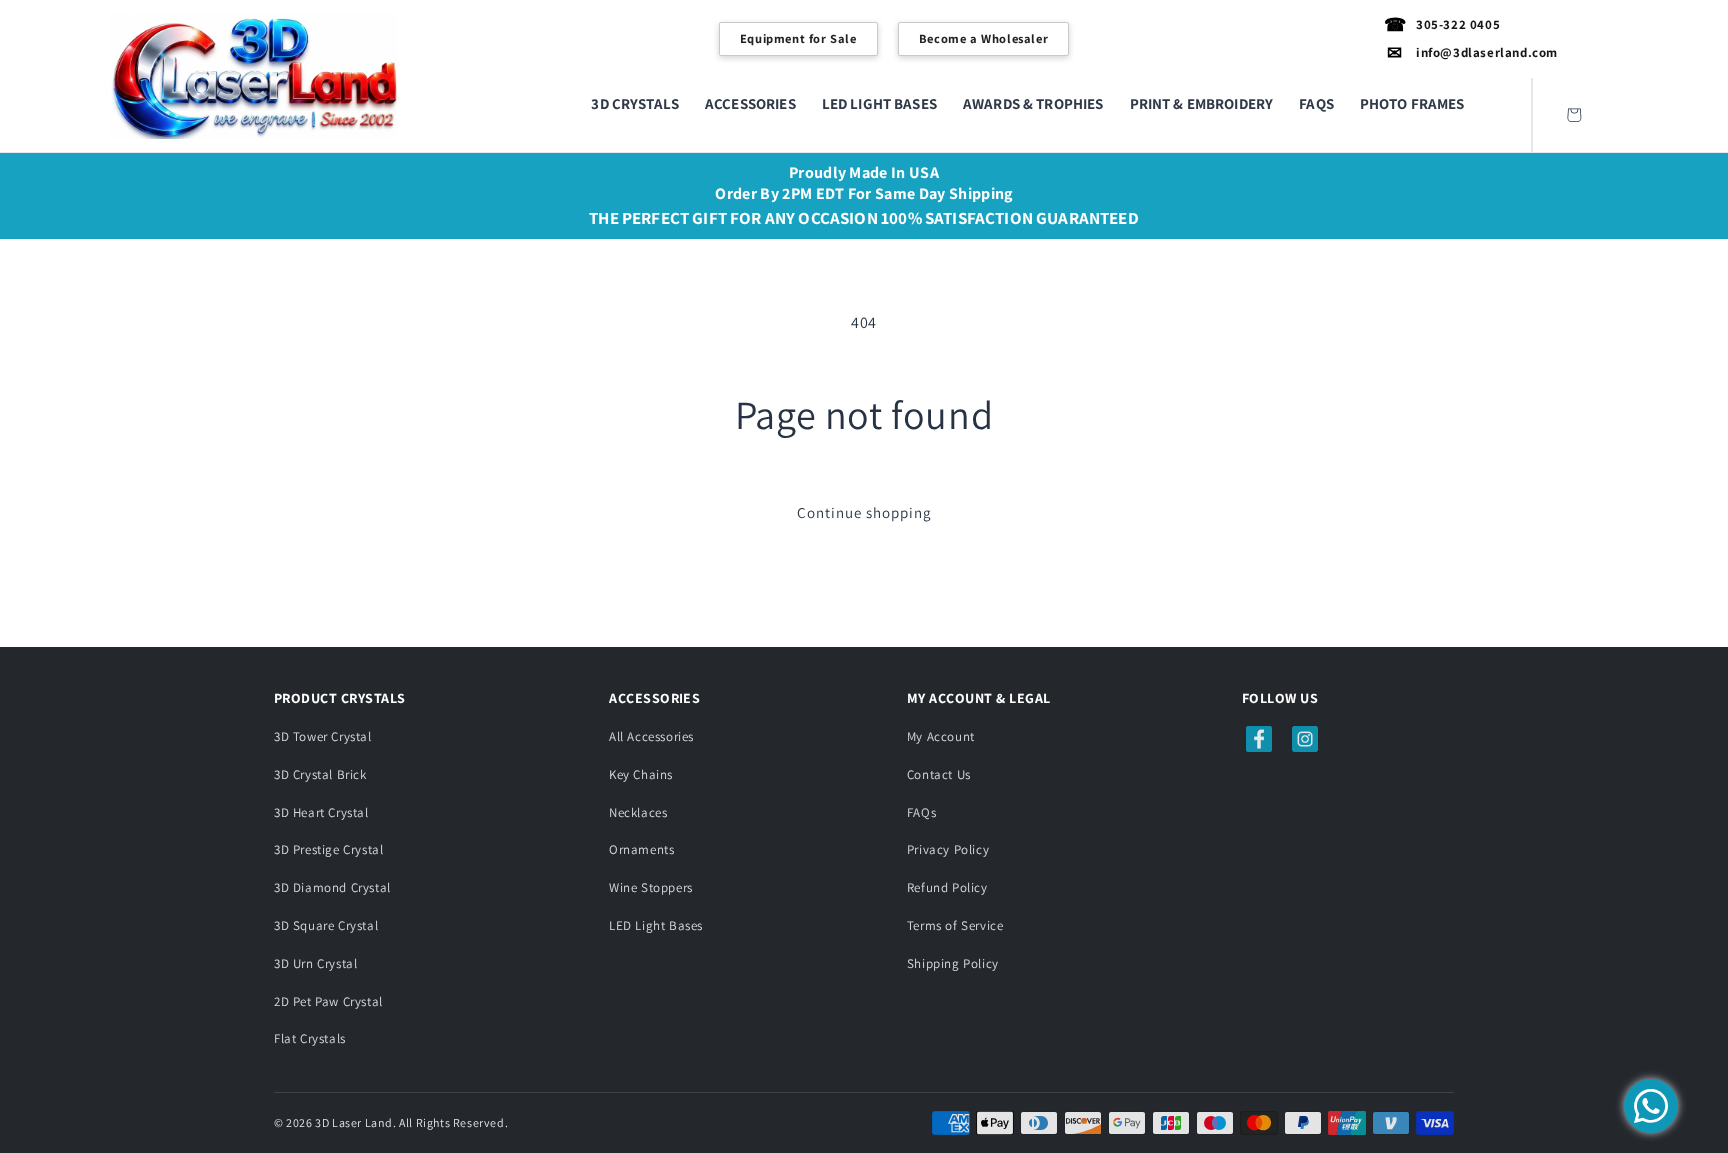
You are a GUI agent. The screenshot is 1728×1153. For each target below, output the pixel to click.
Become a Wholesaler (983, 38)
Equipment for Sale (798, 38)
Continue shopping (864, 512)
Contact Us (939, 774)
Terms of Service (955, 925)
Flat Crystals (310, 1038)
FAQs (921, 812)
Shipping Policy (953, 963)
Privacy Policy (948, 849)
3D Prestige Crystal (328, 849)
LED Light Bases (656, 925)
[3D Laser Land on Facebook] (1259, 739)
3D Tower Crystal (323, 736)
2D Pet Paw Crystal (328, 1001)
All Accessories (651, 736)
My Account (941, 736)
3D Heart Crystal (321, 812)
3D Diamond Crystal (332, 887)
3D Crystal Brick (320, 774)
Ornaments (641, 849)
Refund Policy (947, 887)
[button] (635, 104)
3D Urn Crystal (315, 963)
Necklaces (638, 812)
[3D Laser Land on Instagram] (1305, 739)
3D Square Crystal (326, 925)
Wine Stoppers (651, 887)
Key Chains (641, 774)
